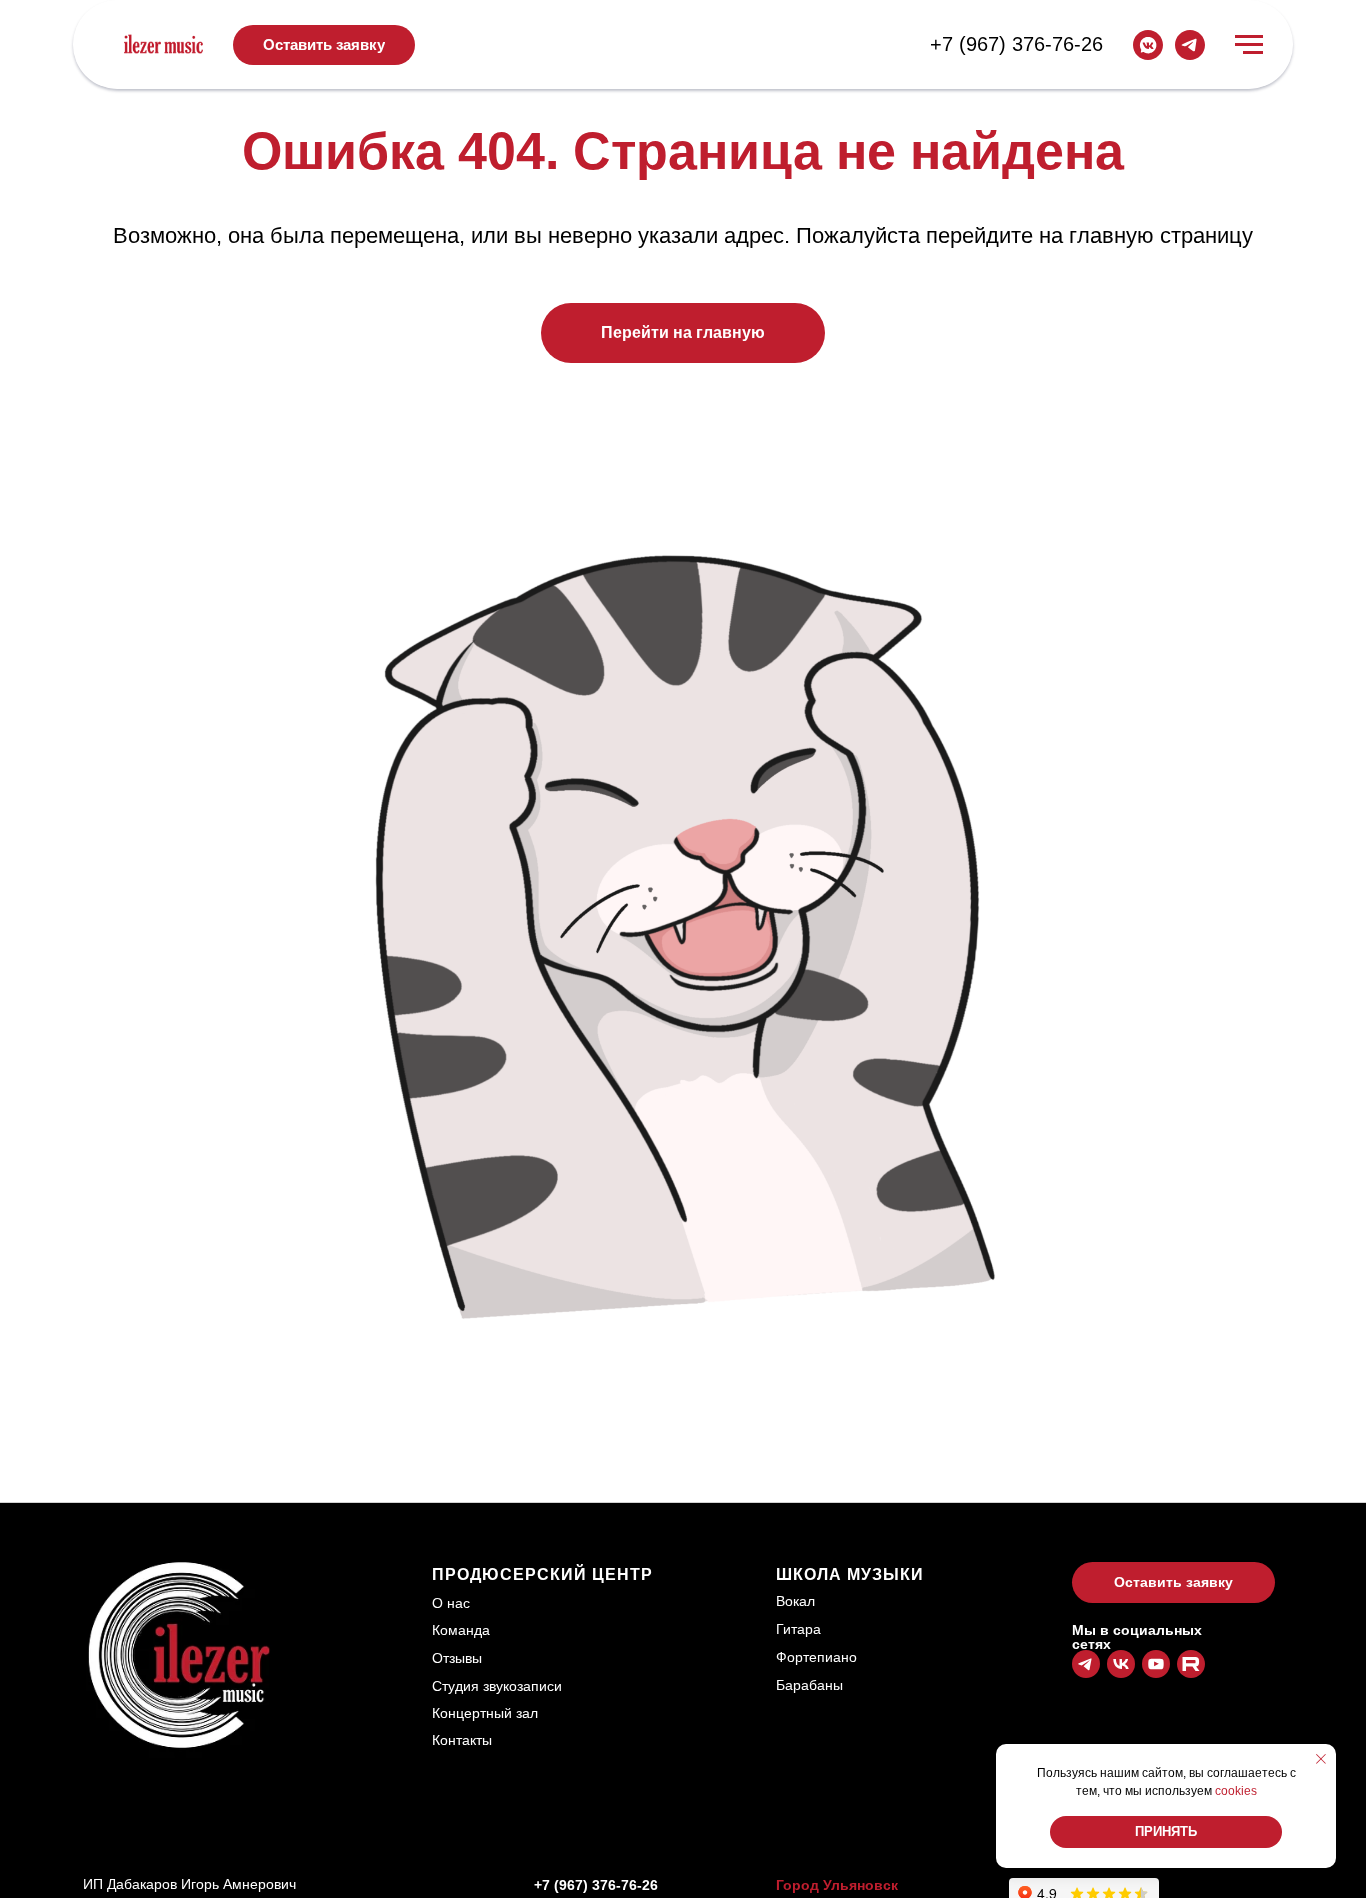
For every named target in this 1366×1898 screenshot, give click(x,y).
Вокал (795, 1601)
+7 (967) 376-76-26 (1016, 44)
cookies (1236, 1791)
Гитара (798, 1629)
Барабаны (809, 1685)
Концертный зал (485, 1713)
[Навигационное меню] (1249, 45)
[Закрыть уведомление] (1321, 1759)
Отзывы (457, 1658)
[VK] (1148, 45)
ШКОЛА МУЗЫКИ (850, 1574)
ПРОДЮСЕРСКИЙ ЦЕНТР (542, 1574)
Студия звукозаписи (497, 1686)
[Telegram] (1190, 45)
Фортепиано (816, 1657)
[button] (324, 45)
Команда (461, 1630)
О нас (451, 1603)
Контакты (462, 1740)
